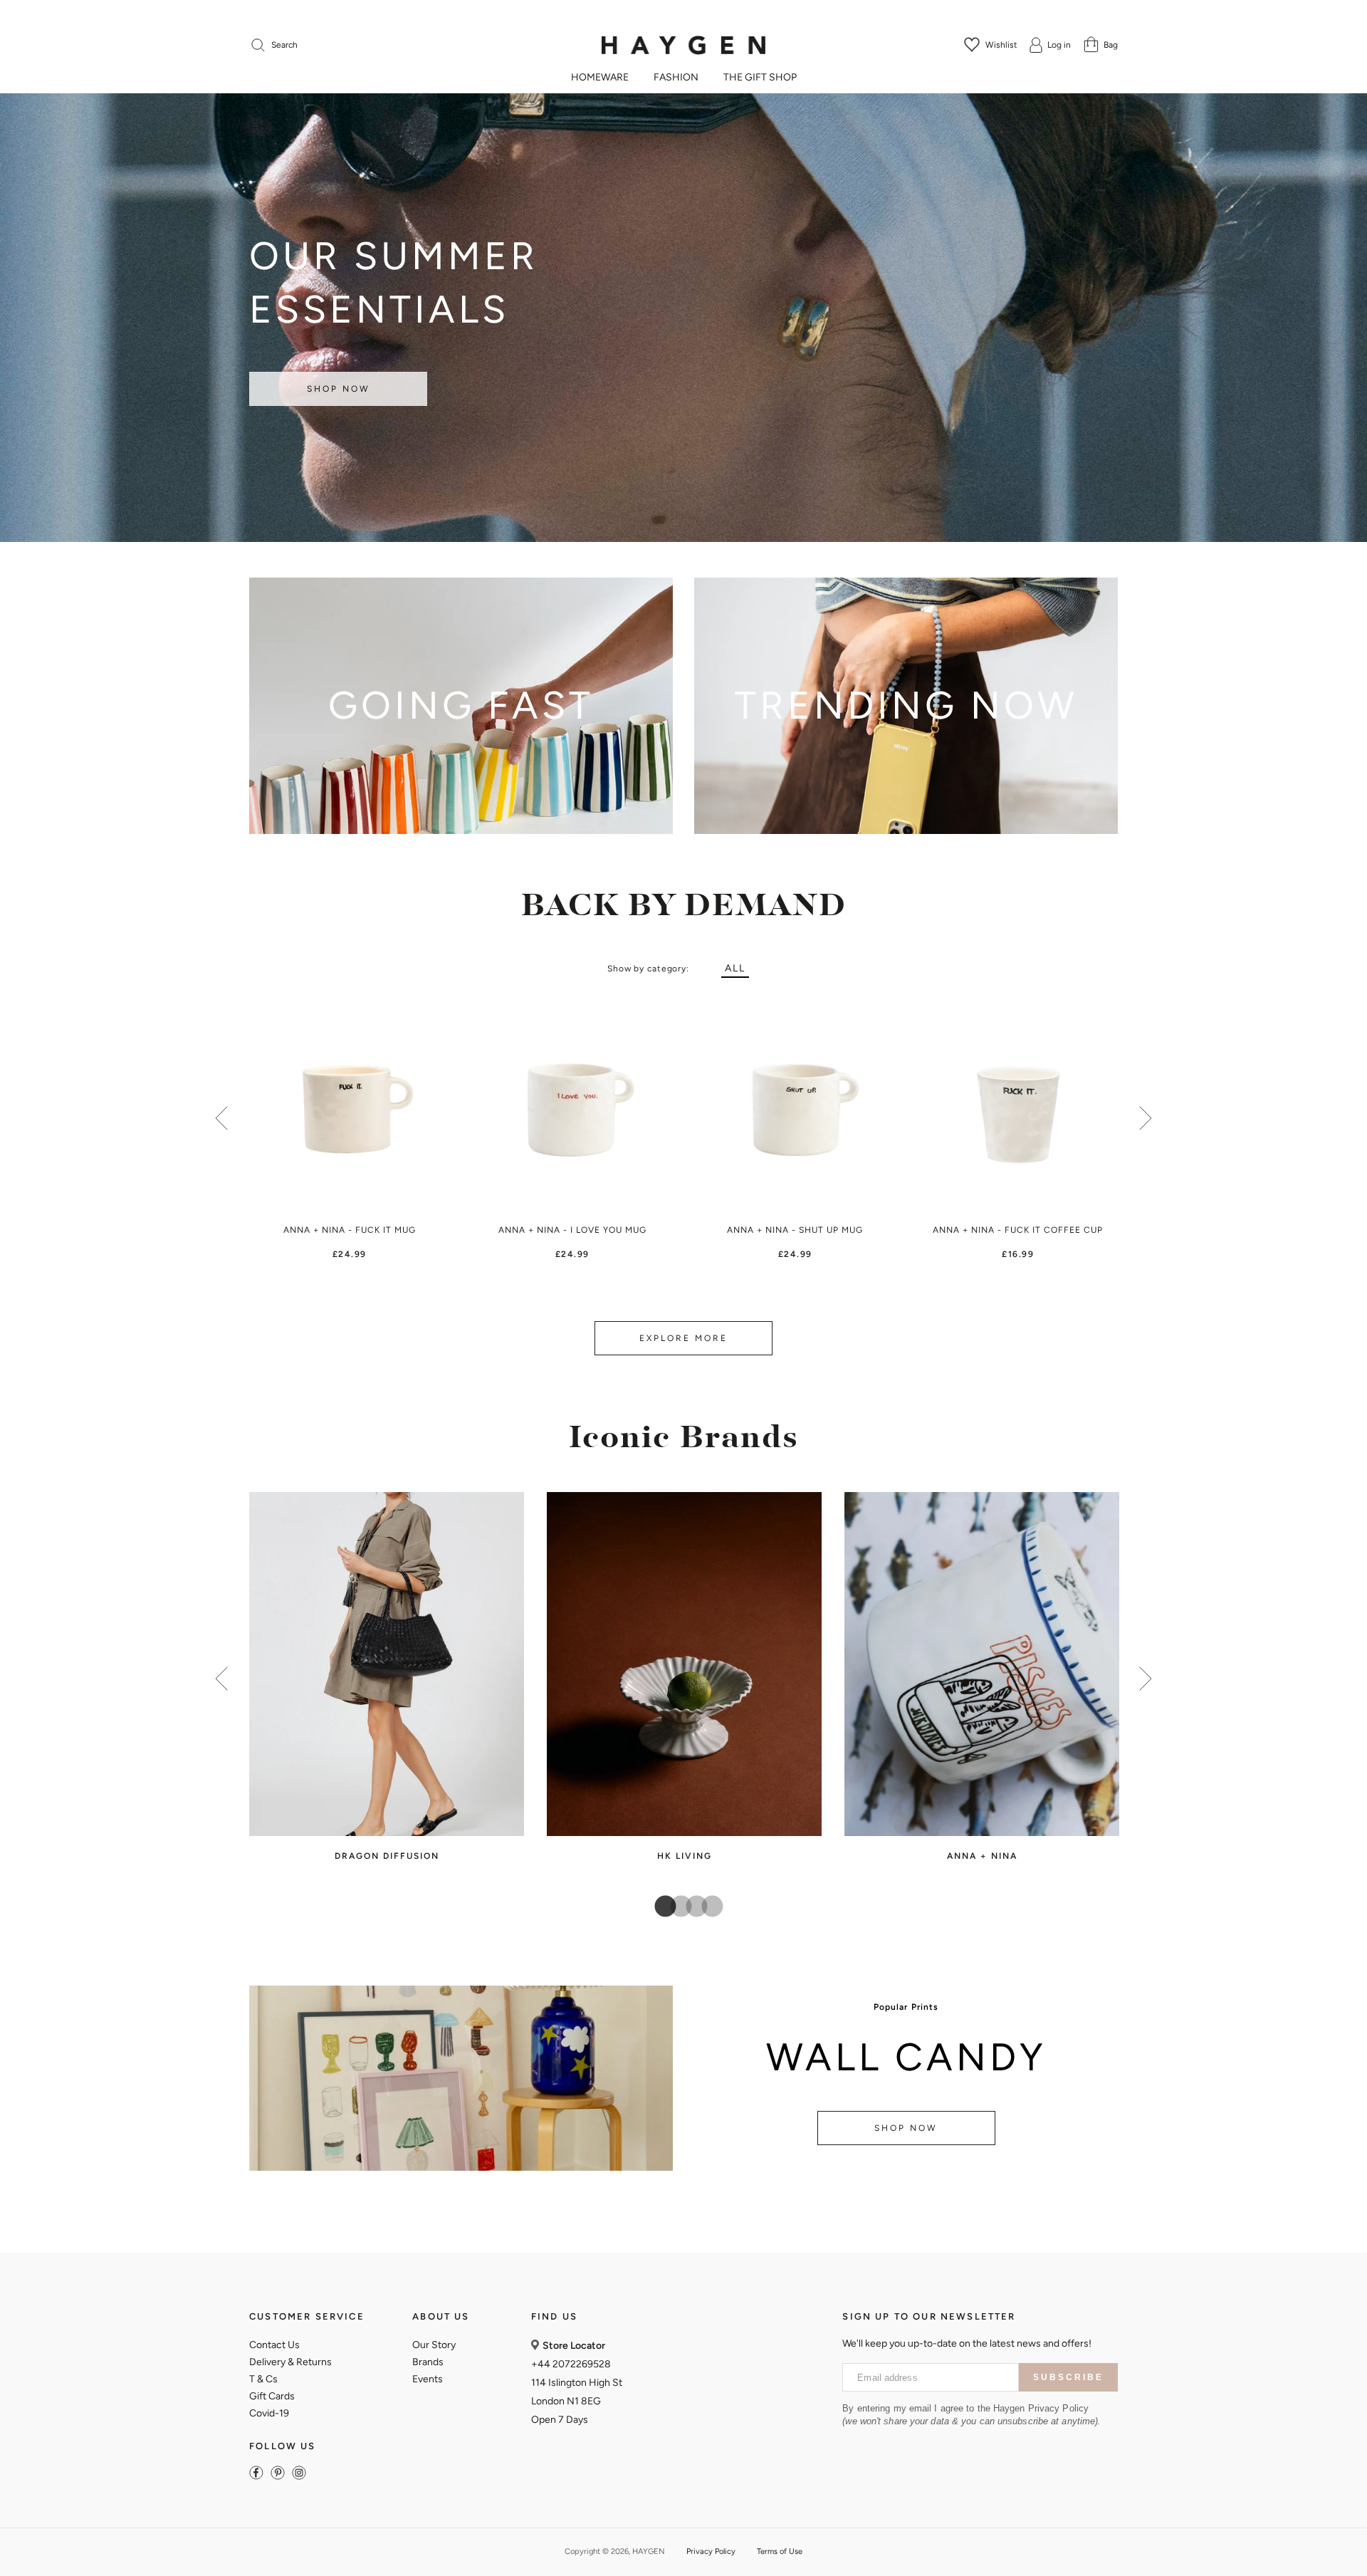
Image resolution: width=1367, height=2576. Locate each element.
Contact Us (274, 2345)
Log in (1059, 45)
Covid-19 (269, 2413)
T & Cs (263, 2379)
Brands (428, 2362)
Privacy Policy (711, 2551)
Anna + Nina (982, 1856)
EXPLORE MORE (683, 1338)
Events (428, 2379)
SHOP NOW (339, 389)
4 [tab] (707, 1907)
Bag (1111, 45)
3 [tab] (691, 1907)
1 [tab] (660, 1907)
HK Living (685, 1856)
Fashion (676, 78)
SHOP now (906, 2128)
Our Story (434, 2345)
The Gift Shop (760, 78)
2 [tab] (676, 1907)
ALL (735, 968)
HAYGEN (649, 2551)
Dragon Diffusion (387, 1856)
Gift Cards (272, 2396)
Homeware (600, 78)
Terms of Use (780, 2551)
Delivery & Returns (290, 2362)
